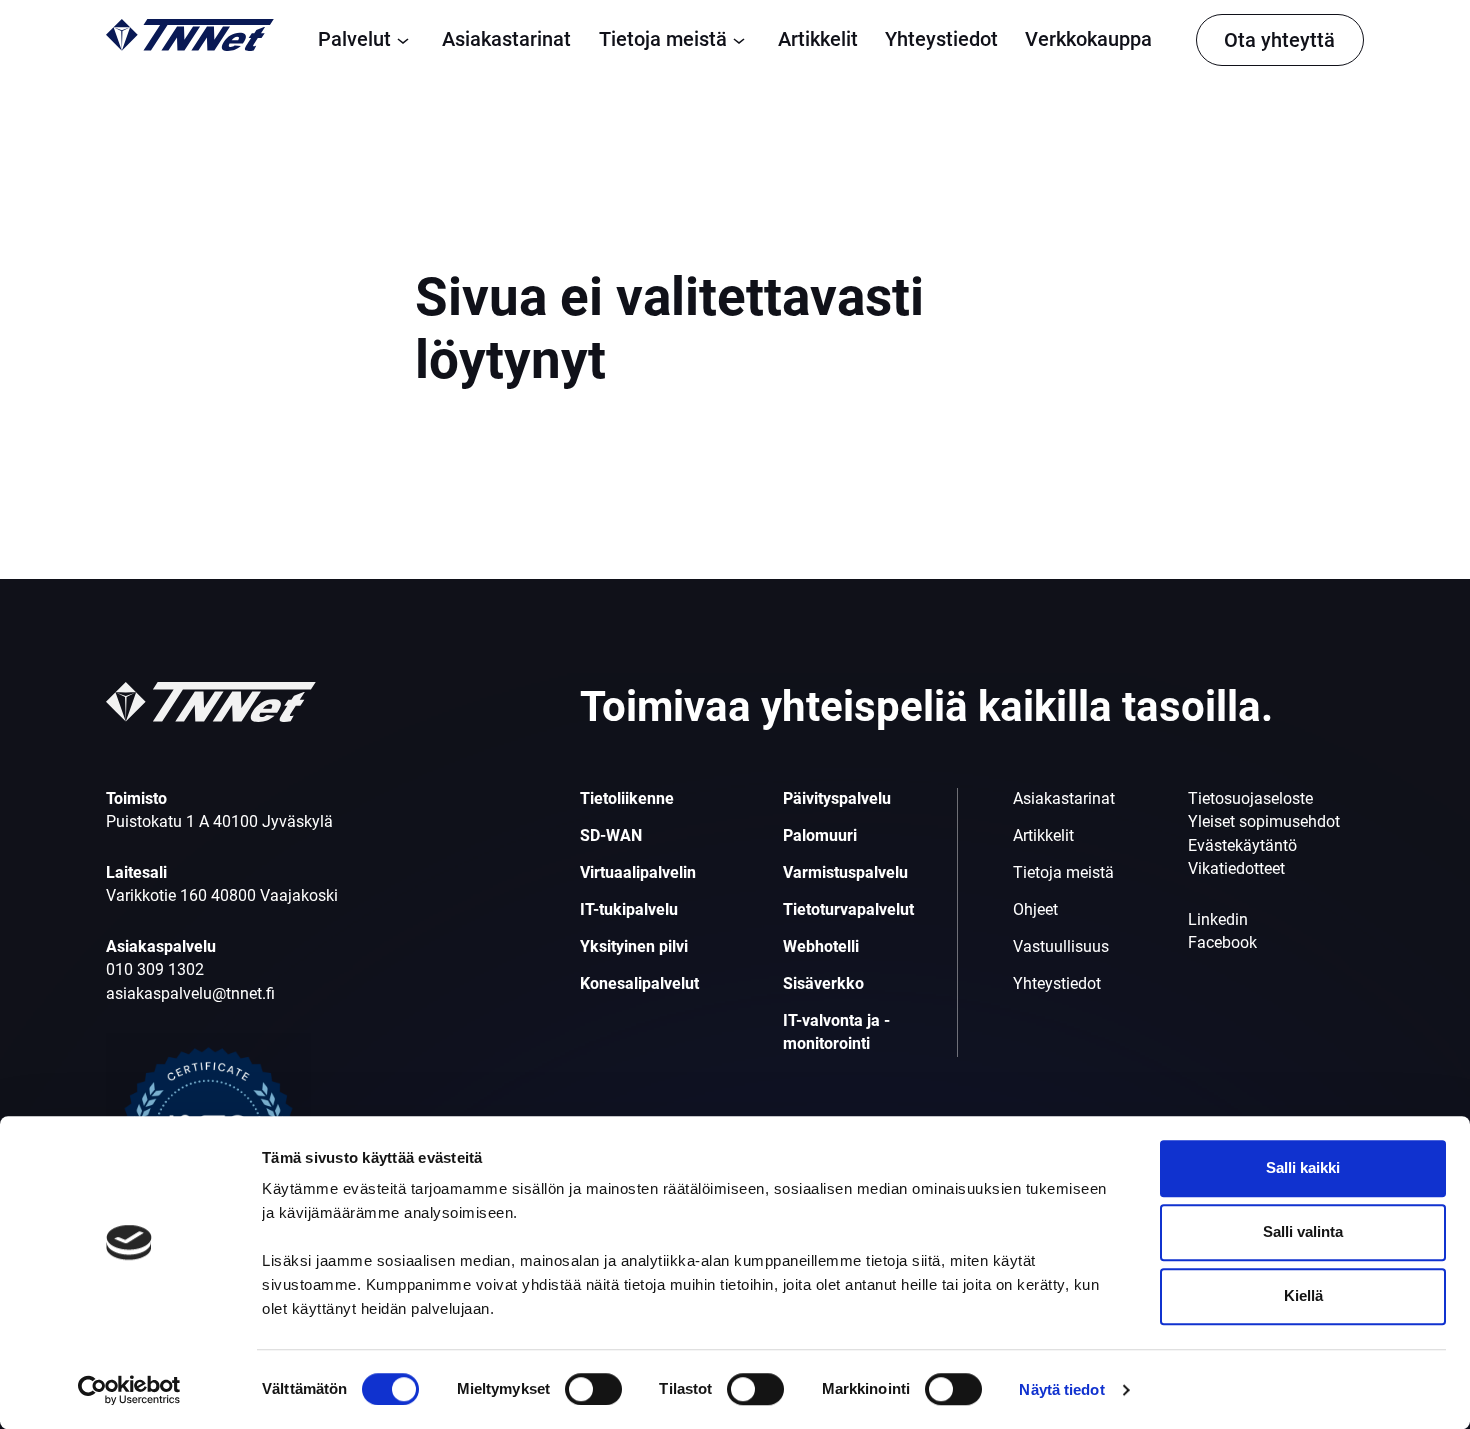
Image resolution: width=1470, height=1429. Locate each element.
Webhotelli (821, 947)
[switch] (593, 1389)
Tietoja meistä (663, 39)
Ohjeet (1035, 910)
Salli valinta (1303, 1231)
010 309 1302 (155, 970)
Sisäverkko (823, 984)
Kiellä (1303, 1295)
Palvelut (354, 39)
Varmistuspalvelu (845, 873)
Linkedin (1218, 920)
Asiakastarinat (506, 39)
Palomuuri (820, 836)
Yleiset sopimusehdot (1264, 822)
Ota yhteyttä (1279, 40)
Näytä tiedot (1061, 1389)
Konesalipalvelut (639, 984)
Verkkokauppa (1088, 39)
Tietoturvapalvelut (848, 910)
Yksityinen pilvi (634, 947)
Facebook (1222, 943)
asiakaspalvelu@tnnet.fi (190, 994)
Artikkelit (818, 39)
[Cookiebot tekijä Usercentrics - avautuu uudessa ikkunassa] (129, 1390)
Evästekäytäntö (1242, 846)
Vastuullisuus (1061, 947)
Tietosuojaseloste (1250, 799)
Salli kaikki (1303, 1167)
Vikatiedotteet (1236, 869)
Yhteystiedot (941, 39)
